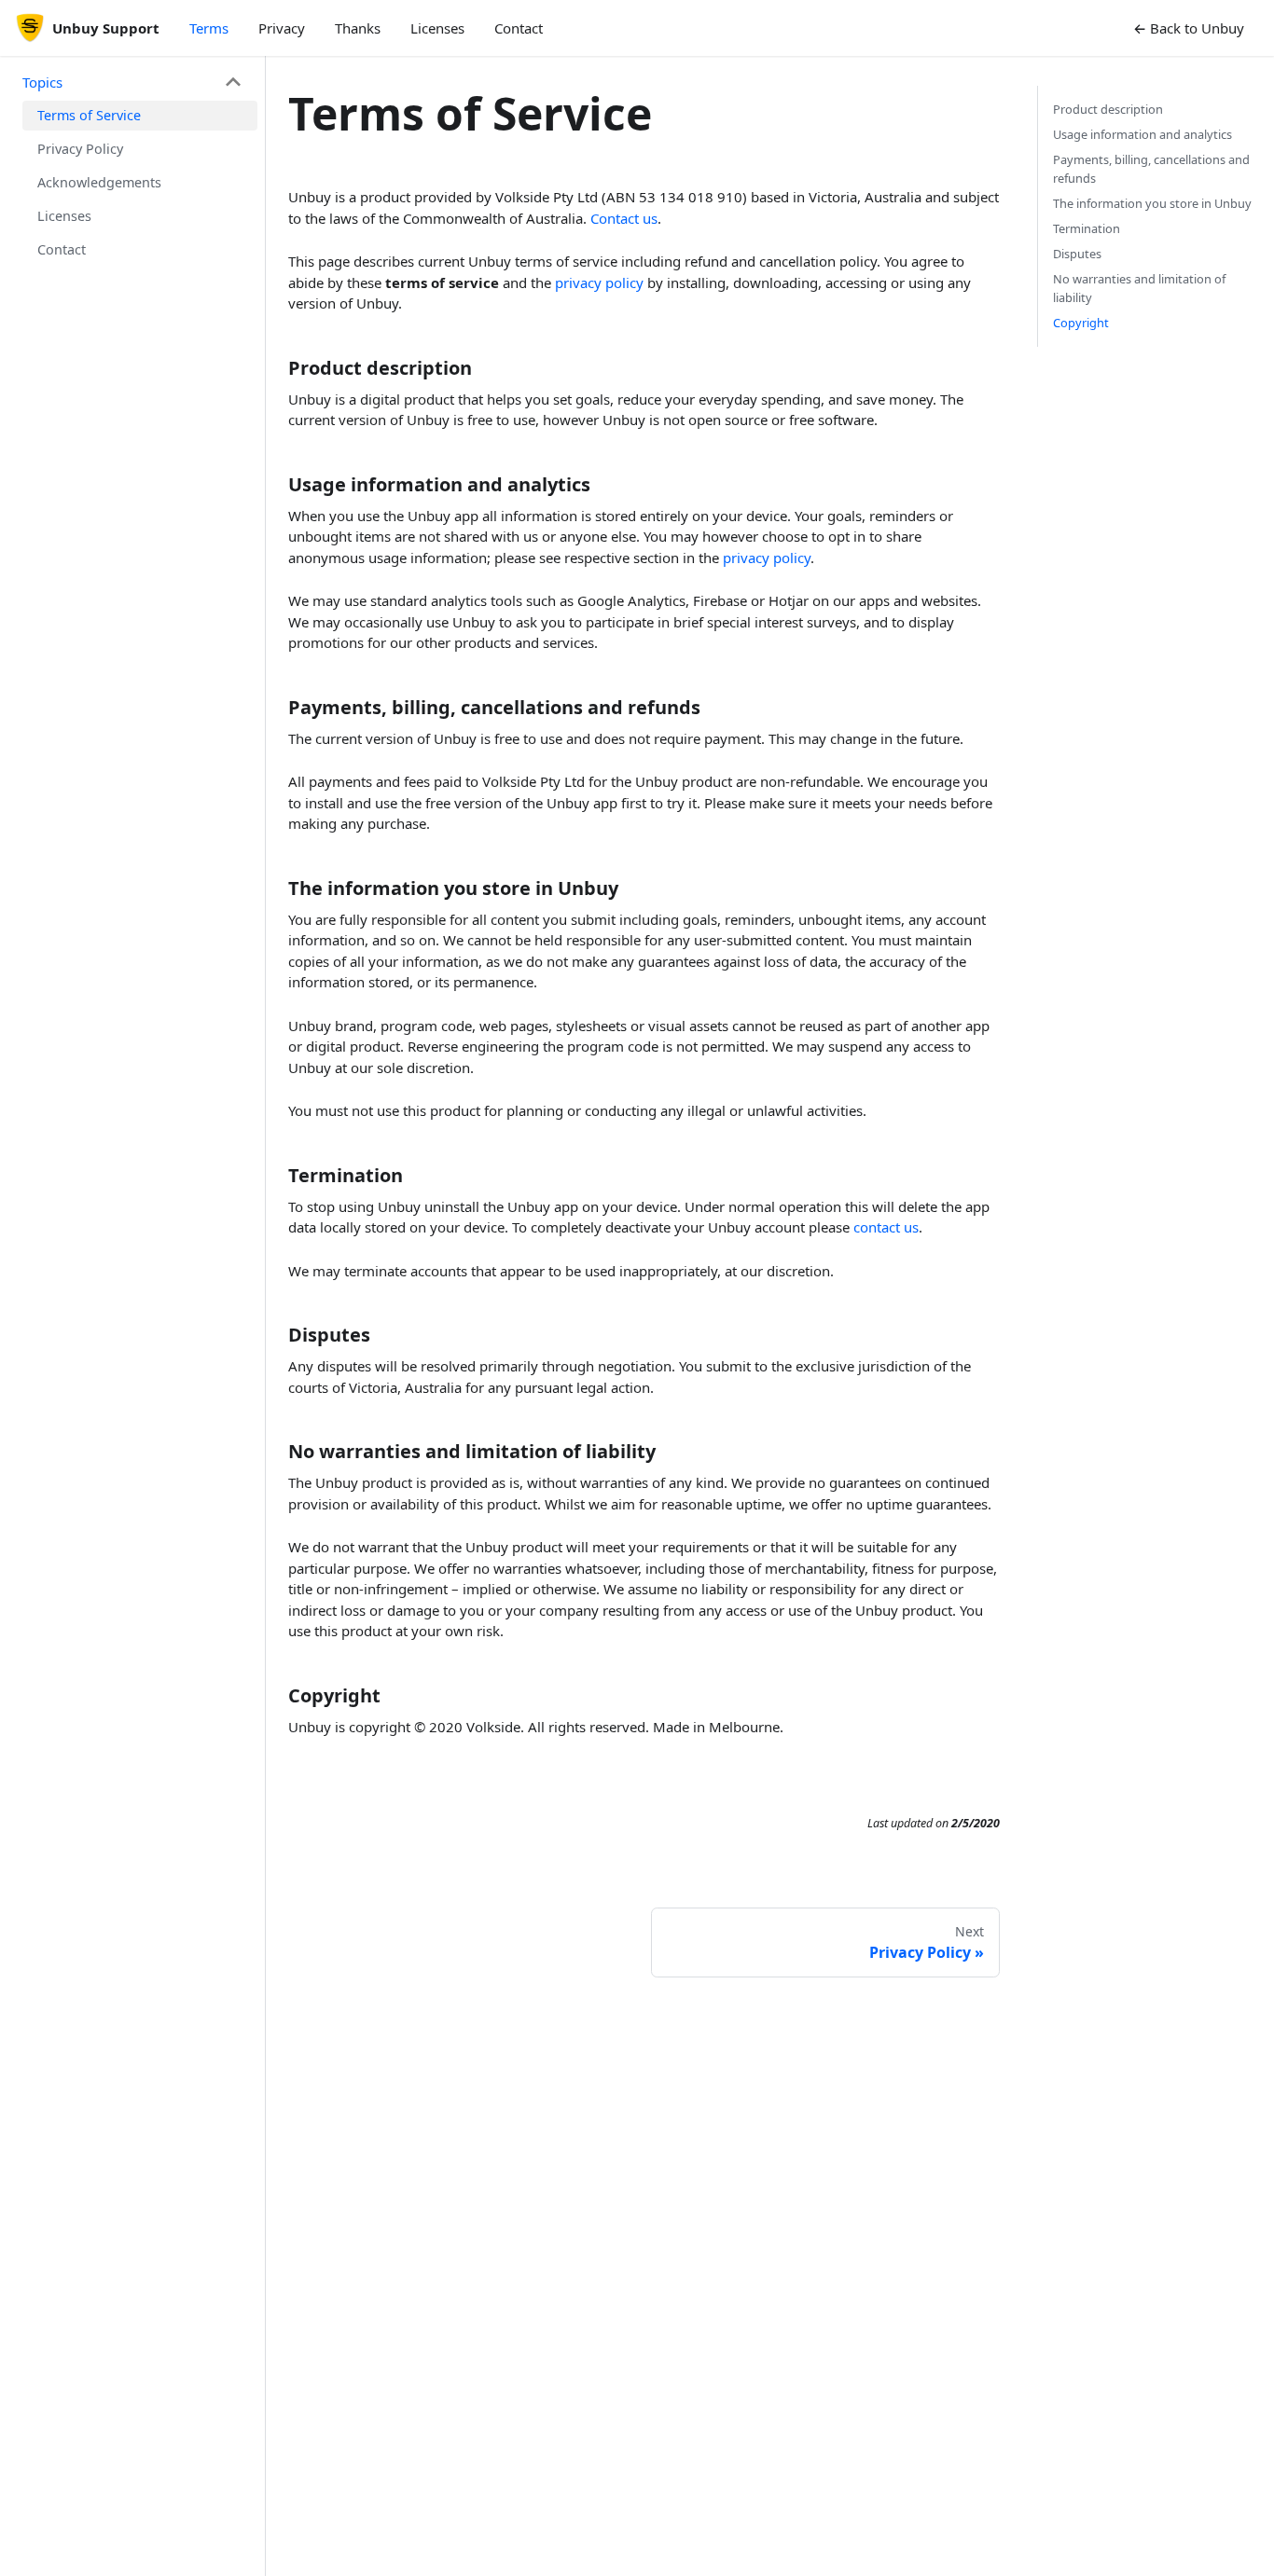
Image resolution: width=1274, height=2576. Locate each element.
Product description (1108, 109)
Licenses (437, 28)
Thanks (358, 28)
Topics (42, 82)
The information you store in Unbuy (1152, 203)
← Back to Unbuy (1189, 28)
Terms (209, 28)
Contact (519, 28)
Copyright (1081, 323)
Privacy (282, 28)
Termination (1087, 228)
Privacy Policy (80, 149)
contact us (886, 1227)
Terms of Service (89, 115)
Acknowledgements (99, 182)
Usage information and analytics (1142, 134)
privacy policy (599, 282)
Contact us (624, 218)
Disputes (1077, 254)
